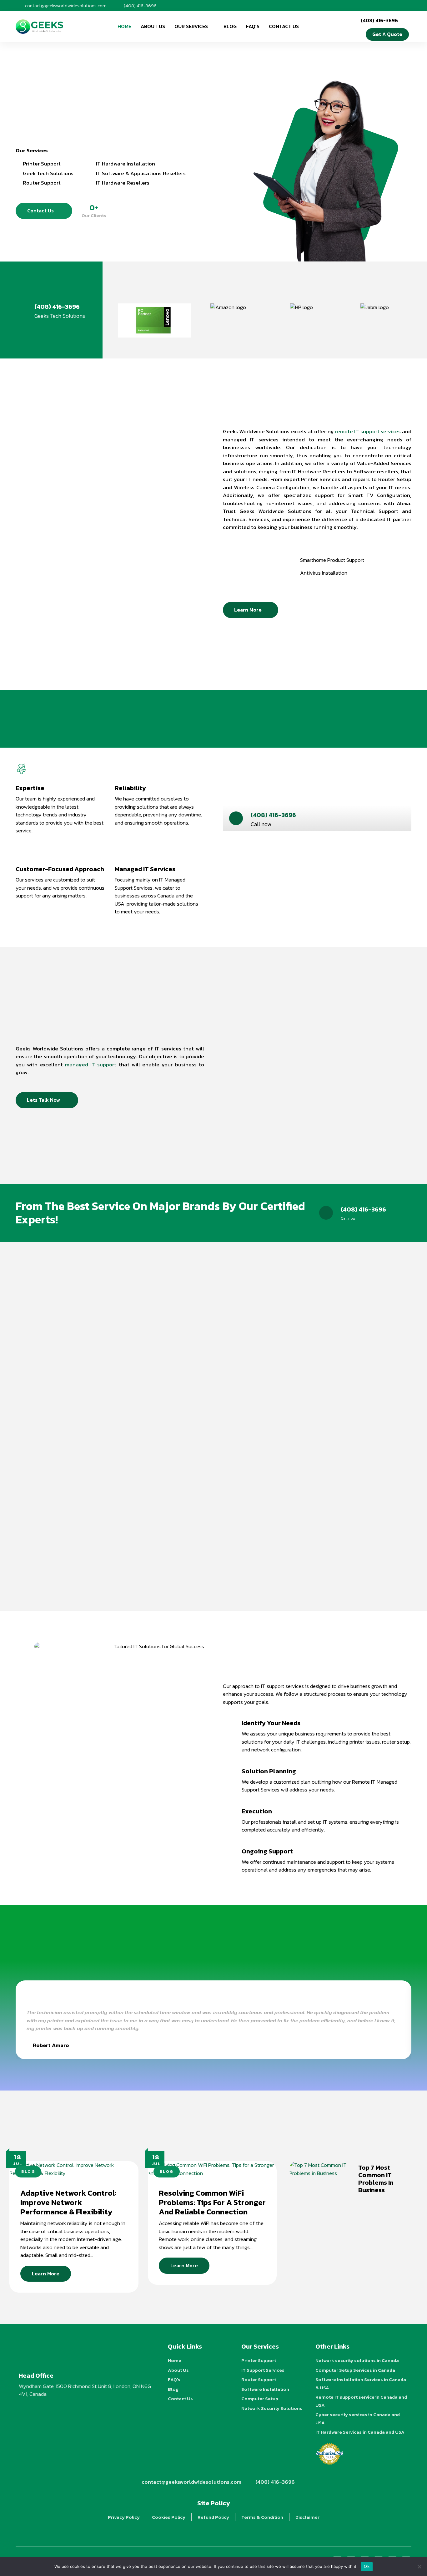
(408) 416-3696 (57, 307)
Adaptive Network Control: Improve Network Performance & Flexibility (68, 2202)
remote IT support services (368, 431)
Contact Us (284, 26)
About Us (153, 26)
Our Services (191, 26)
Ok (367, 2566)
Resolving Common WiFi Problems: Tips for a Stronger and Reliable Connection (212, 2202)
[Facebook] (356, 5)
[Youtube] (376, 5)
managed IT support (91, 1064)
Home (124, 26)
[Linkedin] (396, 5)
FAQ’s (253, 26)
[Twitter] (406, 5)
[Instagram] (366, 5)
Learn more (46, 2274)
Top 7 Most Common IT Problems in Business (376, 2179)
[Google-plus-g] (386, 5)
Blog (230, 26)
